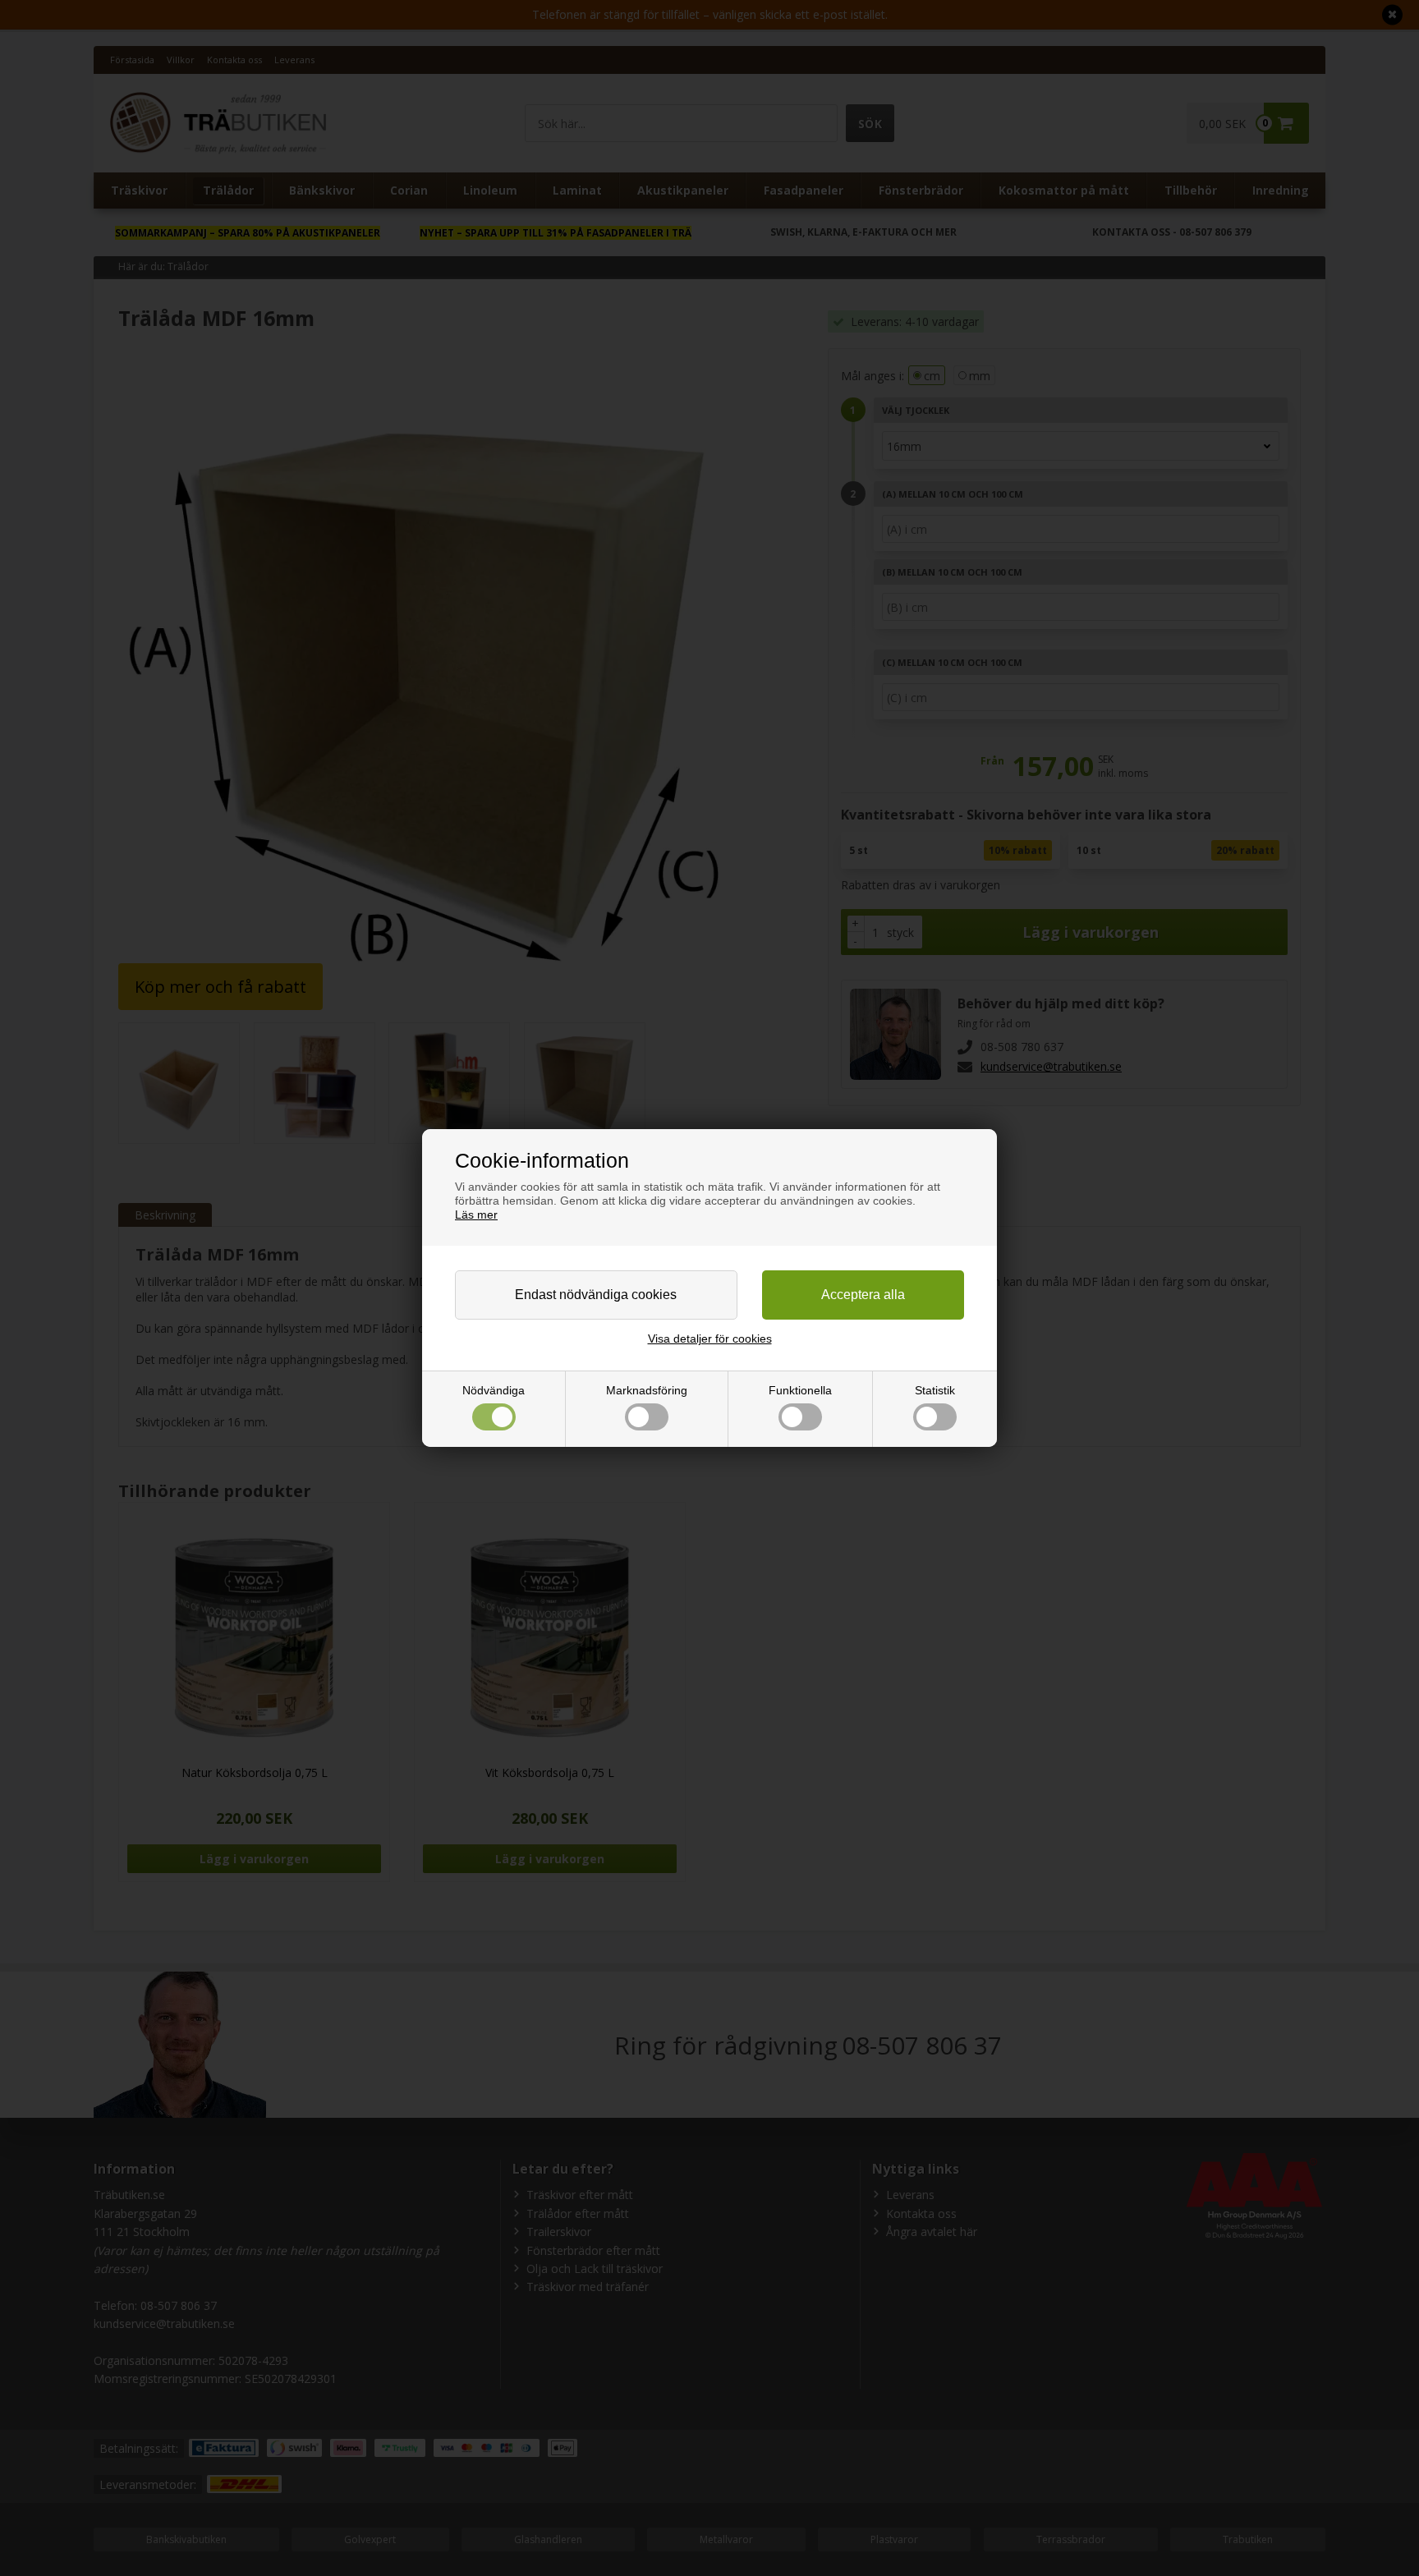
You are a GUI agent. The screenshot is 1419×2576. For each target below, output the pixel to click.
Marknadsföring (647, 1390)
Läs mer (476, 1215)
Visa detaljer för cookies (710, 1339)
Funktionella (800, 1390)
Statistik (935, 1390)
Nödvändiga (494, 1390)
